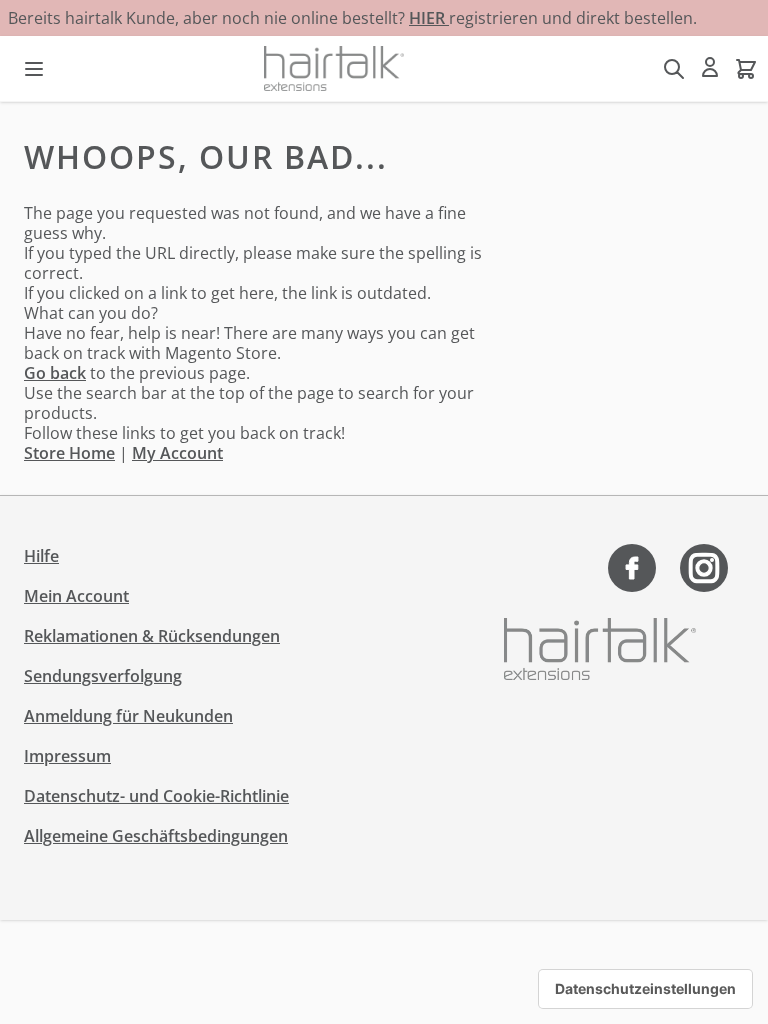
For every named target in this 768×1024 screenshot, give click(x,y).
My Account (177, 453)
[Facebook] (632, 568)
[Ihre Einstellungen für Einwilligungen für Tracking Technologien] (645, 989)
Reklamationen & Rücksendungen (152, 636)
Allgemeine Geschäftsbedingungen (156, 836)
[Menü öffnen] (34, 69)
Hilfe (41, 556)
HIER (429, 18)
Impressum (67, 756)
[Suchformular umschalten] (674, 69)
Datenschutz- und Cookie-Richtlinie (156, 796)
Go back (55, 373)
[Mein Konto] (710, 67)
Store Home (69, 453)
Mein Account (76, 596)
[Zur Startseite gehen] (334, 68)
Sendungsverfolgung (103, 676)
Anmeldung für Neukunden (128, 716)
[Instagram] (704, 568)
